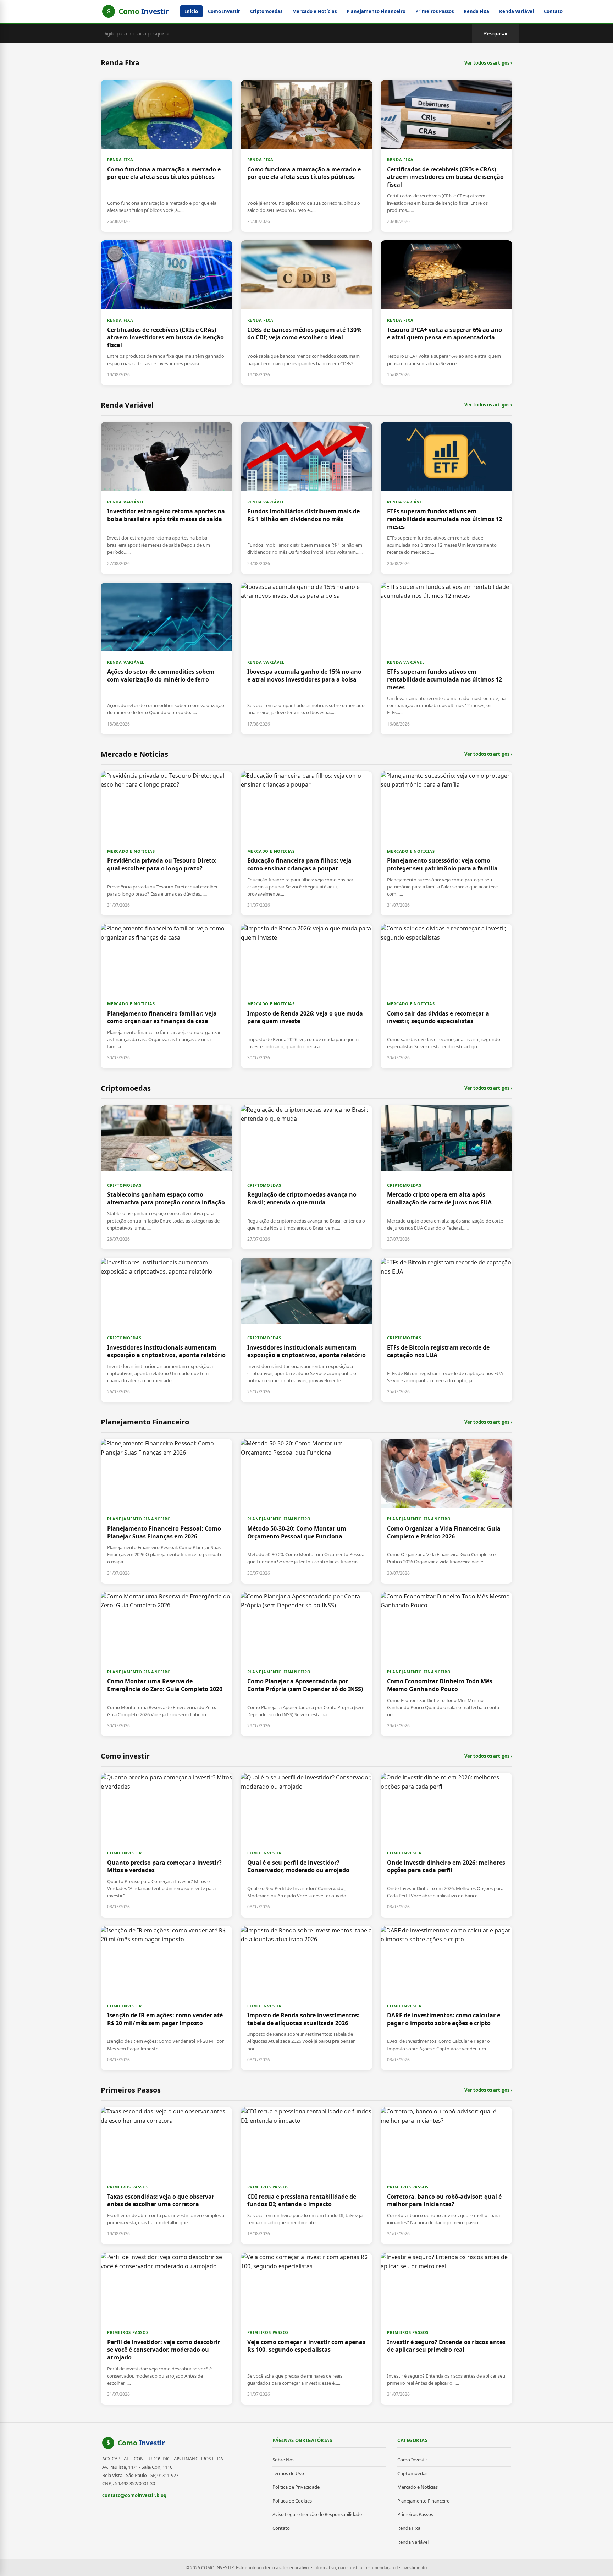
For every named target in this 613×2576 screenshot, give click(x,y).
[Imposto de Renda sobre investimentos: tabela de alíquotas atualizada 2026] (307, 1998)
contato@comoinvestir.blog (134, 2495)
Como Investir (224, 11)
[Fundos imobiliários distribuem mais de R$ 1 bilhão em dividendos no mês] (307, 498)
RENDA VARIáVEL (126, 502)
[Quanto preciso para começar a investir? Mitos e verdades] (167, 1845)
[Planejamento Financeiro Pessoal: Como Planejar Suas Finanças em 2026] (167, 1511)
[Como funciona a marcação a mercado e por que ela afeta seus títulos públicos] (167, 156)
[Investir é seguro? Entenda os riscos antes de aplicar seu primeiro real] (446, 2329)
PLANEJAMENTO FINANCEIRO (139, 1519)
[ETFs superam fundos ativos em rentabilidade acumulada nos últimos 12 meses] (446, 498)
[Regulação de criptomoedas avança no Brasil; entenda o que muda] (307, 1177)
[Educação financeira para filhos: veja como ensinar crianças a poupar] (307, 843)
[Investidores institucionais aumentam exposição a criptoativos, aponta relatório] (167, 1330)
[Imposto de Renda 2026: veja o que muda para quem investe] (307, 996)
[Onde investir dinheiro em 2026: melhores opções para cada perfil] (446, 1845)
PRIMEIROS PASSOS (128, 2187)
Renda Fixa (476, 11)
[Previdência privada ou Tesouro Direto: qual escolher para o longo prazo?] (167, 843)
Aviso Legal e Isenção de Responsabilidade (317, 2514)
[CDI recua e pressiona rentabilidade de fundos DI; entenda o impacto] (307, 2176)
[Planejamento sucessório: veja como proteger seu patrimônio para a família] (446, 843)
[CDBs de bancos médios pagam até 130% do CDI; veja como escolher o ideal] (307, 313)
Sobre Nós (283, 2460)
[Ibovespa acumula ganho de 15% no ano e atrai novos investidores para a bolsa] (307, 658)
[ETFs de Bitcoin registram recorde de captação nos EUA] (446, 1330)
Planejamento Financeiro (376, 11)
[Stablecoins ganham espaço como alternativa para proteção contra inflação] (167, 1177)
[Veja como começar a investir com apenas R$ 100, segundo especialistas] (307, 2329)
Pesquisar (496, 34)
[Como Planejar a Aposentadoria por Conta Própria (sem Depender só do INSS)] (307, 1664)
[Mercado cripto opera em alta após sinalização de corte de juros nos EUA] (446, 1177)
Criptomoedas (266, 11)
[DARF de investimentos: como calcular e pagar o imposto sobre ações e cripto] (446, 1998)
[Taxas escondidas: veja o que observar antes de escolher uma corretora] (167, 2176)
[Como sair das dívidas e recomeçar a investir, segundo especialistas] (446, 996)
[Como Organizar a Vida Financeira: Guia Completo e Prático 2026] (446, 1511)
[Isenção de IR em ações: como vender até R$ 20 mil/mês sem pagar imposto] (167, 1998)
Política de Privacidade (296, 2487)
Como (141, 2443)
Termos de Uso (288, 2473)
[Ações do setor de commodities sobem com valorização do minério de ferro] (167, 658)
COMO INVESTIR (124, 1853)
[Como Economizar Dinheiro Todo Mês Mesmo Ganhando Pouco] (446, 1664)
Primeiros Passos (435, 11)
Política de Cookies (292, 2501)
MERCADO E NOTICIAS (131, 851)
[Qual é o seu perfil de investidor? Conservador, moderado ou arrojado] (307, 1845)
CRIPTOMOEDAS (124, 1185)
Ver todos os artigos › (488, 63)
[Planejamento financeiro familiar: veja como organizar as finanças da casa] (167, 996)
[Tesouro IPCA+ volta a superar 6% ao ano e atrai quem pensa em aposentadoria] (446, 313)
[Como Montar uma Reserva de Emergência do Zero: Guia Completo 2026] (167, 1664)
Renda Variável (517, 11)
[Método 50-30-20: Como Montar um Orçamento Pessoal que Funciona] (307, 1511)
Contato (553, 11)
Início (191, 11)
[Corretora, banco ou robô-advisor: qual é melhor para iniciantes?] (446, 2176)
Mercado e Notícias (314, 11)
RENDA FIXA (120, 160)
